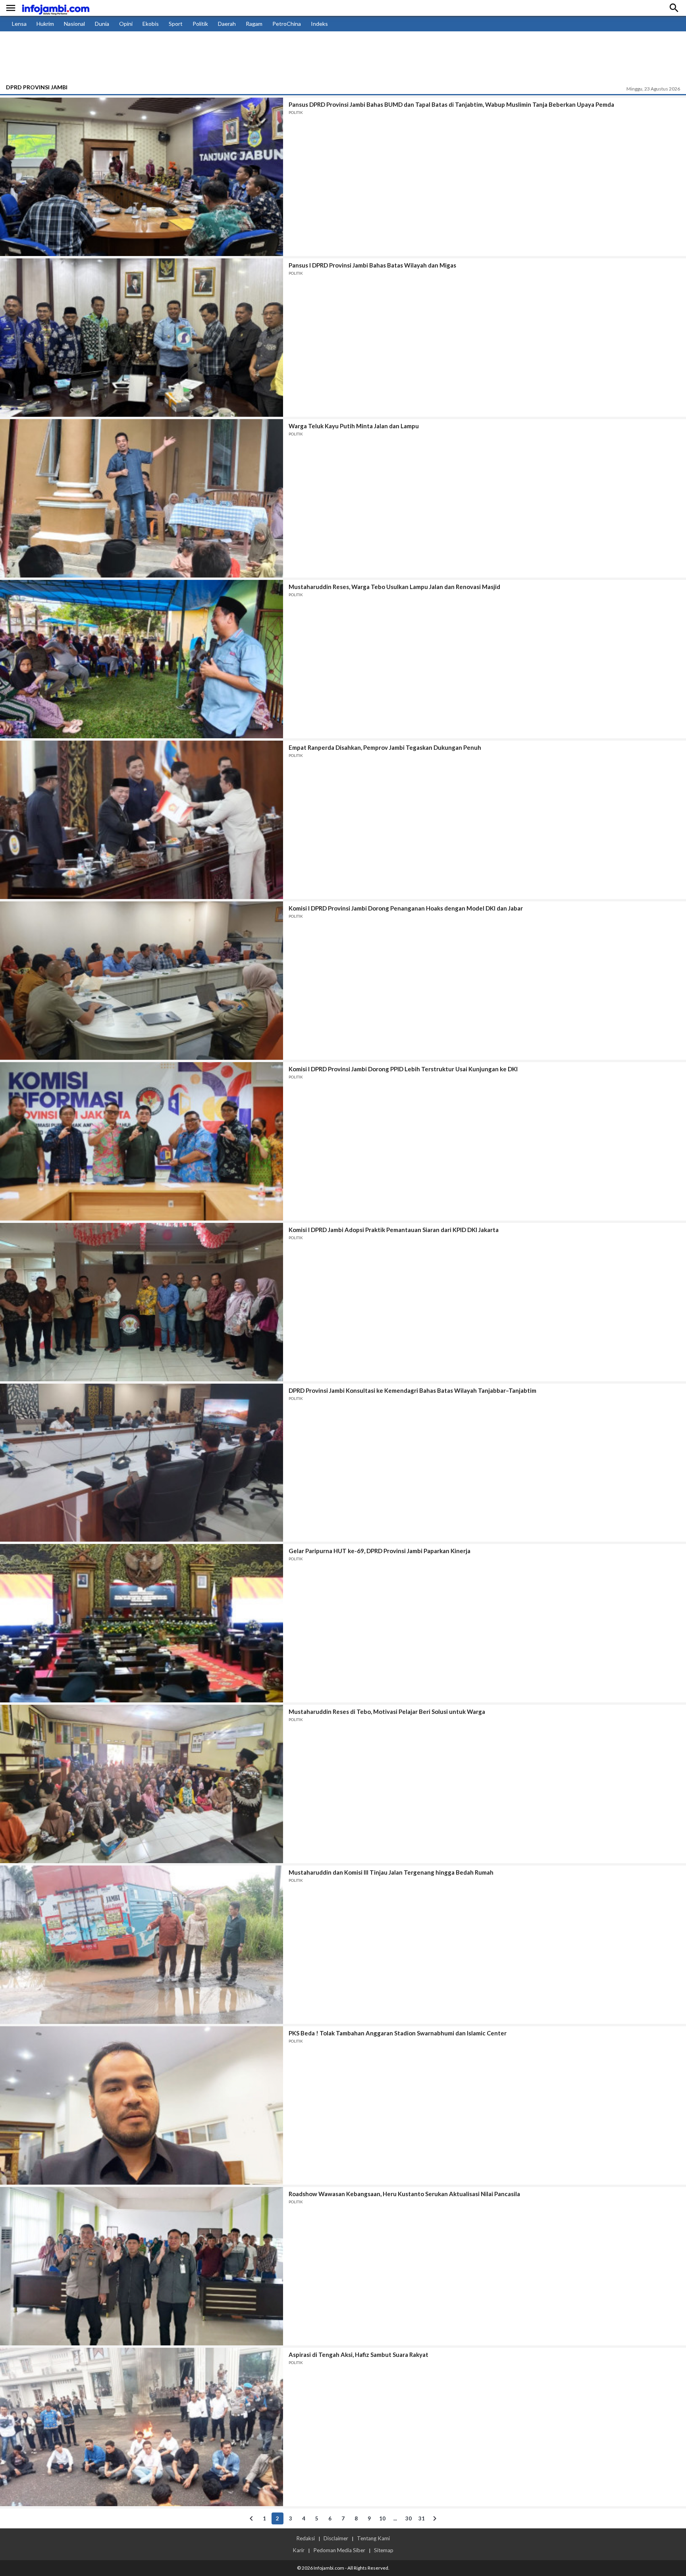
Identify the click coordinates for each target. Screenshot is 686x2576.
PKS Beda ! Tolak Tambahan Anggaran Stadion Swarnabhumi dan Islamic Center (398, 2033)
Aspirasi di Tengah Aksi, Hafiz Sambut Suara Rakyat (358, 2355)
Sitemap (384, 2550)
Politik (200, 24)
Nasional (74, 24)
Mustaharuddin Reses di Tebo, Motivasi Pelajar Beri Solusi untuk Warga (387, 1712)
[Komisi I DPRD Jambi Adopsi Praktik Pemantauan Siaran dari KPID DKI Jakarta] (142, 1302)
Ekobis (151, 24)
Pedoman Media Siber (339, 2550)
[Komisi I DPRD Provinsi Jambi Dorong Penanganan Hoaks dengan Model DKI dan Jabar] (142, 981)
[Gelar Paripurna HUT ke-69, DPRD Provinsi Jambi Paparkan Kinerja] (142, 1623)
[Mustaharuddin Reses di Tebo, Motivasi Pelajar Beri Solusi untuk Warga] (142, 1784)
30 (409, 2518)
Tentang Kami (373, 2538)
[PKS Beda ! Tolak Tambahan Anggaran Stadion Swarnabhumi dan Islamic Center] (142, 2105)
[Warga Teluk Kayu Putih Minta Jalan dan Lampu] (142, 498)
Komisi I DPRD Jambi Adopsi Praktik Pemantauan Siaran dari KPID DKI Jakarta (394, 1230)
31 (422, 2518)
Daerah (227, 24)
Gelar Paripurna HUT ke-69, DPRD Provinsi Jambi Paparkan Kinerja (380, 1551)
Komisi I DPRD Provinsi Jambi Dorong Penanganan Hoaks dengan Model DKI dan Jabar (406, 908)
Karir (299, 2550)
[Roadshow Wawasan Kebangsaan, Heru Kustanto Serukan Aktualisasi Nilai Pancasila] (142, 2266)
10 (382, 2518)
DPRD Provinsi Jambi (37, 87)
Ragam (254, 24)
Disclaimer (336, 2538)
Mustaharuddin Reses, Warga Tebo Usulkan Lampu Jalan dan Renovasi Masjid (394, 587)
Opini (126, 24)
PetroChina (287, 24)
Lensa (19, 24)
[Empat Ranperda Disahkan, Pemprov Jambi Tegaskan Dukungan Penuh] (142, 820)
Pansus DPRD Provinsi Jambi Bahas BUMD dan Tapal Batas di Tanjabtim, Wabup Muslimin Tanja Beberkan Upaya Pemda (451, 104)
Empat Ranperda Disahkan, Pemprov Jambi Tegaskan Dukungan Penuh (385, 747)
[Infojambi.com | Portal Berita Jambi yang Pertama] (56, 8)
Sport (176, 24)
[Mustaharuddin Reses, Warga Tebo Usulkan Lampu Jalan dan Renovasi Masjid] (142, 659)
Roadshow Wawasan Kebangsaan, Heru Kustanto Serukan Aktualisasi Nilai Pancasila (404, 2194)
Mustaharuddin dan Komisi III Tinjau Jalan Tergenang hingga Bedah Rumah (391, 1872)
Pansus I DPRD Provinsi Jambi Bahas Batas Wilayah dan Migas (372, 265)
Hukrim (45, 24)
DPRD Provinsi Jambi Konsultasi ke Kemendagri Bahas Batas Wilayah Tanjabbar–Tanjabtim (412, 1390)
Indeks (319, 24)
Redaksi (305, 2538)
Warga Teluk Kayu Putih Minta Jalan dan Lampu (354, 426)
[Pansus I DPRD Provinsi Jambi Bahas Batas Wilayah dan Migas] (142, 338)
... (395, 2518)
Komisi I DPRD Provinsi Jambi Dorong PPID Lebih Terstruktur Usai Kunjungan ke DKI (403, 1069)
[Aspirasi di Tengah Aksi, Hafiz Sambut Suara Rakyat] (142, 2427)
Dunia (102, 24)
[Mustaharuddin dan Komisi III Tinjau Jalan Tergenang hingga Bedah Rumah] (142, 1945)
